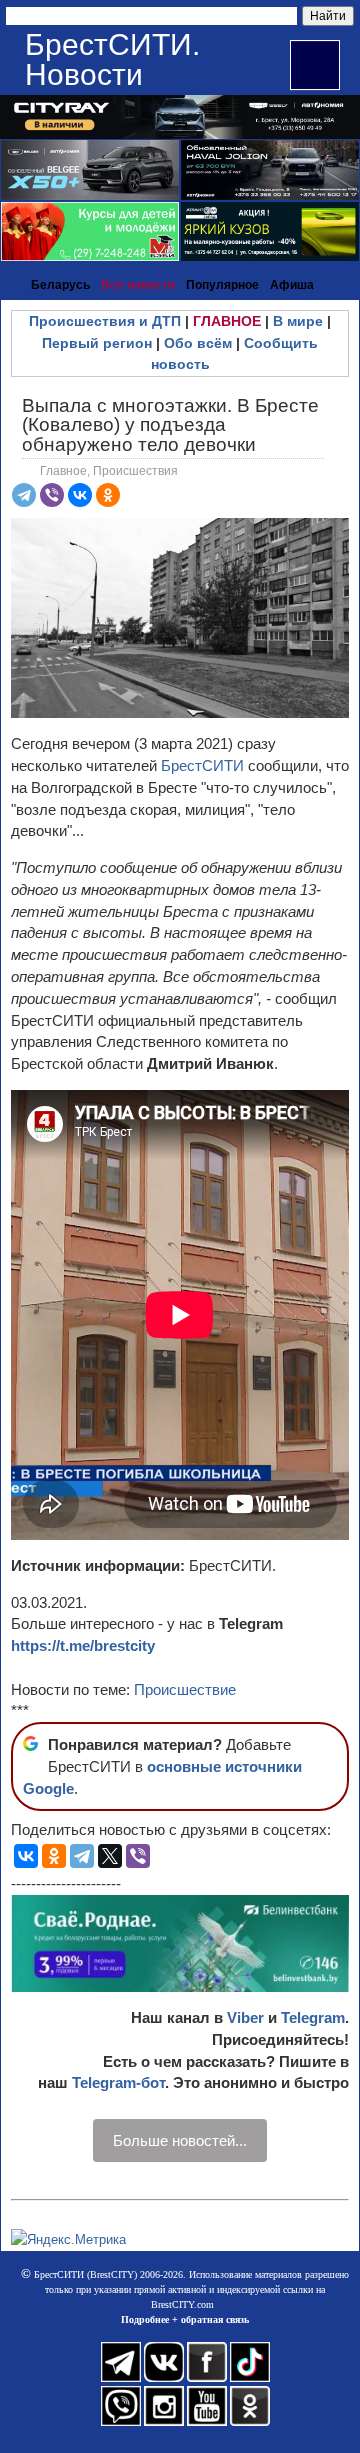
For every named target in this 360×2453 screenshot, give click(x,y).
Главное (63, 471)
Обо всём (198, 343)
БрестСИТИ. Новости (112, 59)
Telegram (313, 2017)
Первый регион (97, 343)
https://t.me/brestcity (83, 1645)
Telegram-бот (118, 2082)
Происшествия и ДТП (105, 321)
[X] (110, 1856)
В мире (298, 321)
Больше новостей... (180, 2140)
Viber (245, 2017)
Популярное (222, 285)
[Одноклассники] (108, 495)
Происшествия (135, 471)
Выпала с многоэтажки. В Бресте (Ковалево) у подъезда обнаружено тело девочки (170, 424)
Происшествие (185, 1689)
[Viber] (52, 495)
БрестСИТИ (202, 765)
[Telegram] (24, 495)
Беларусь (60, 285)
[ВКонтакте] (80, 495)
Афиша (292, 285)
